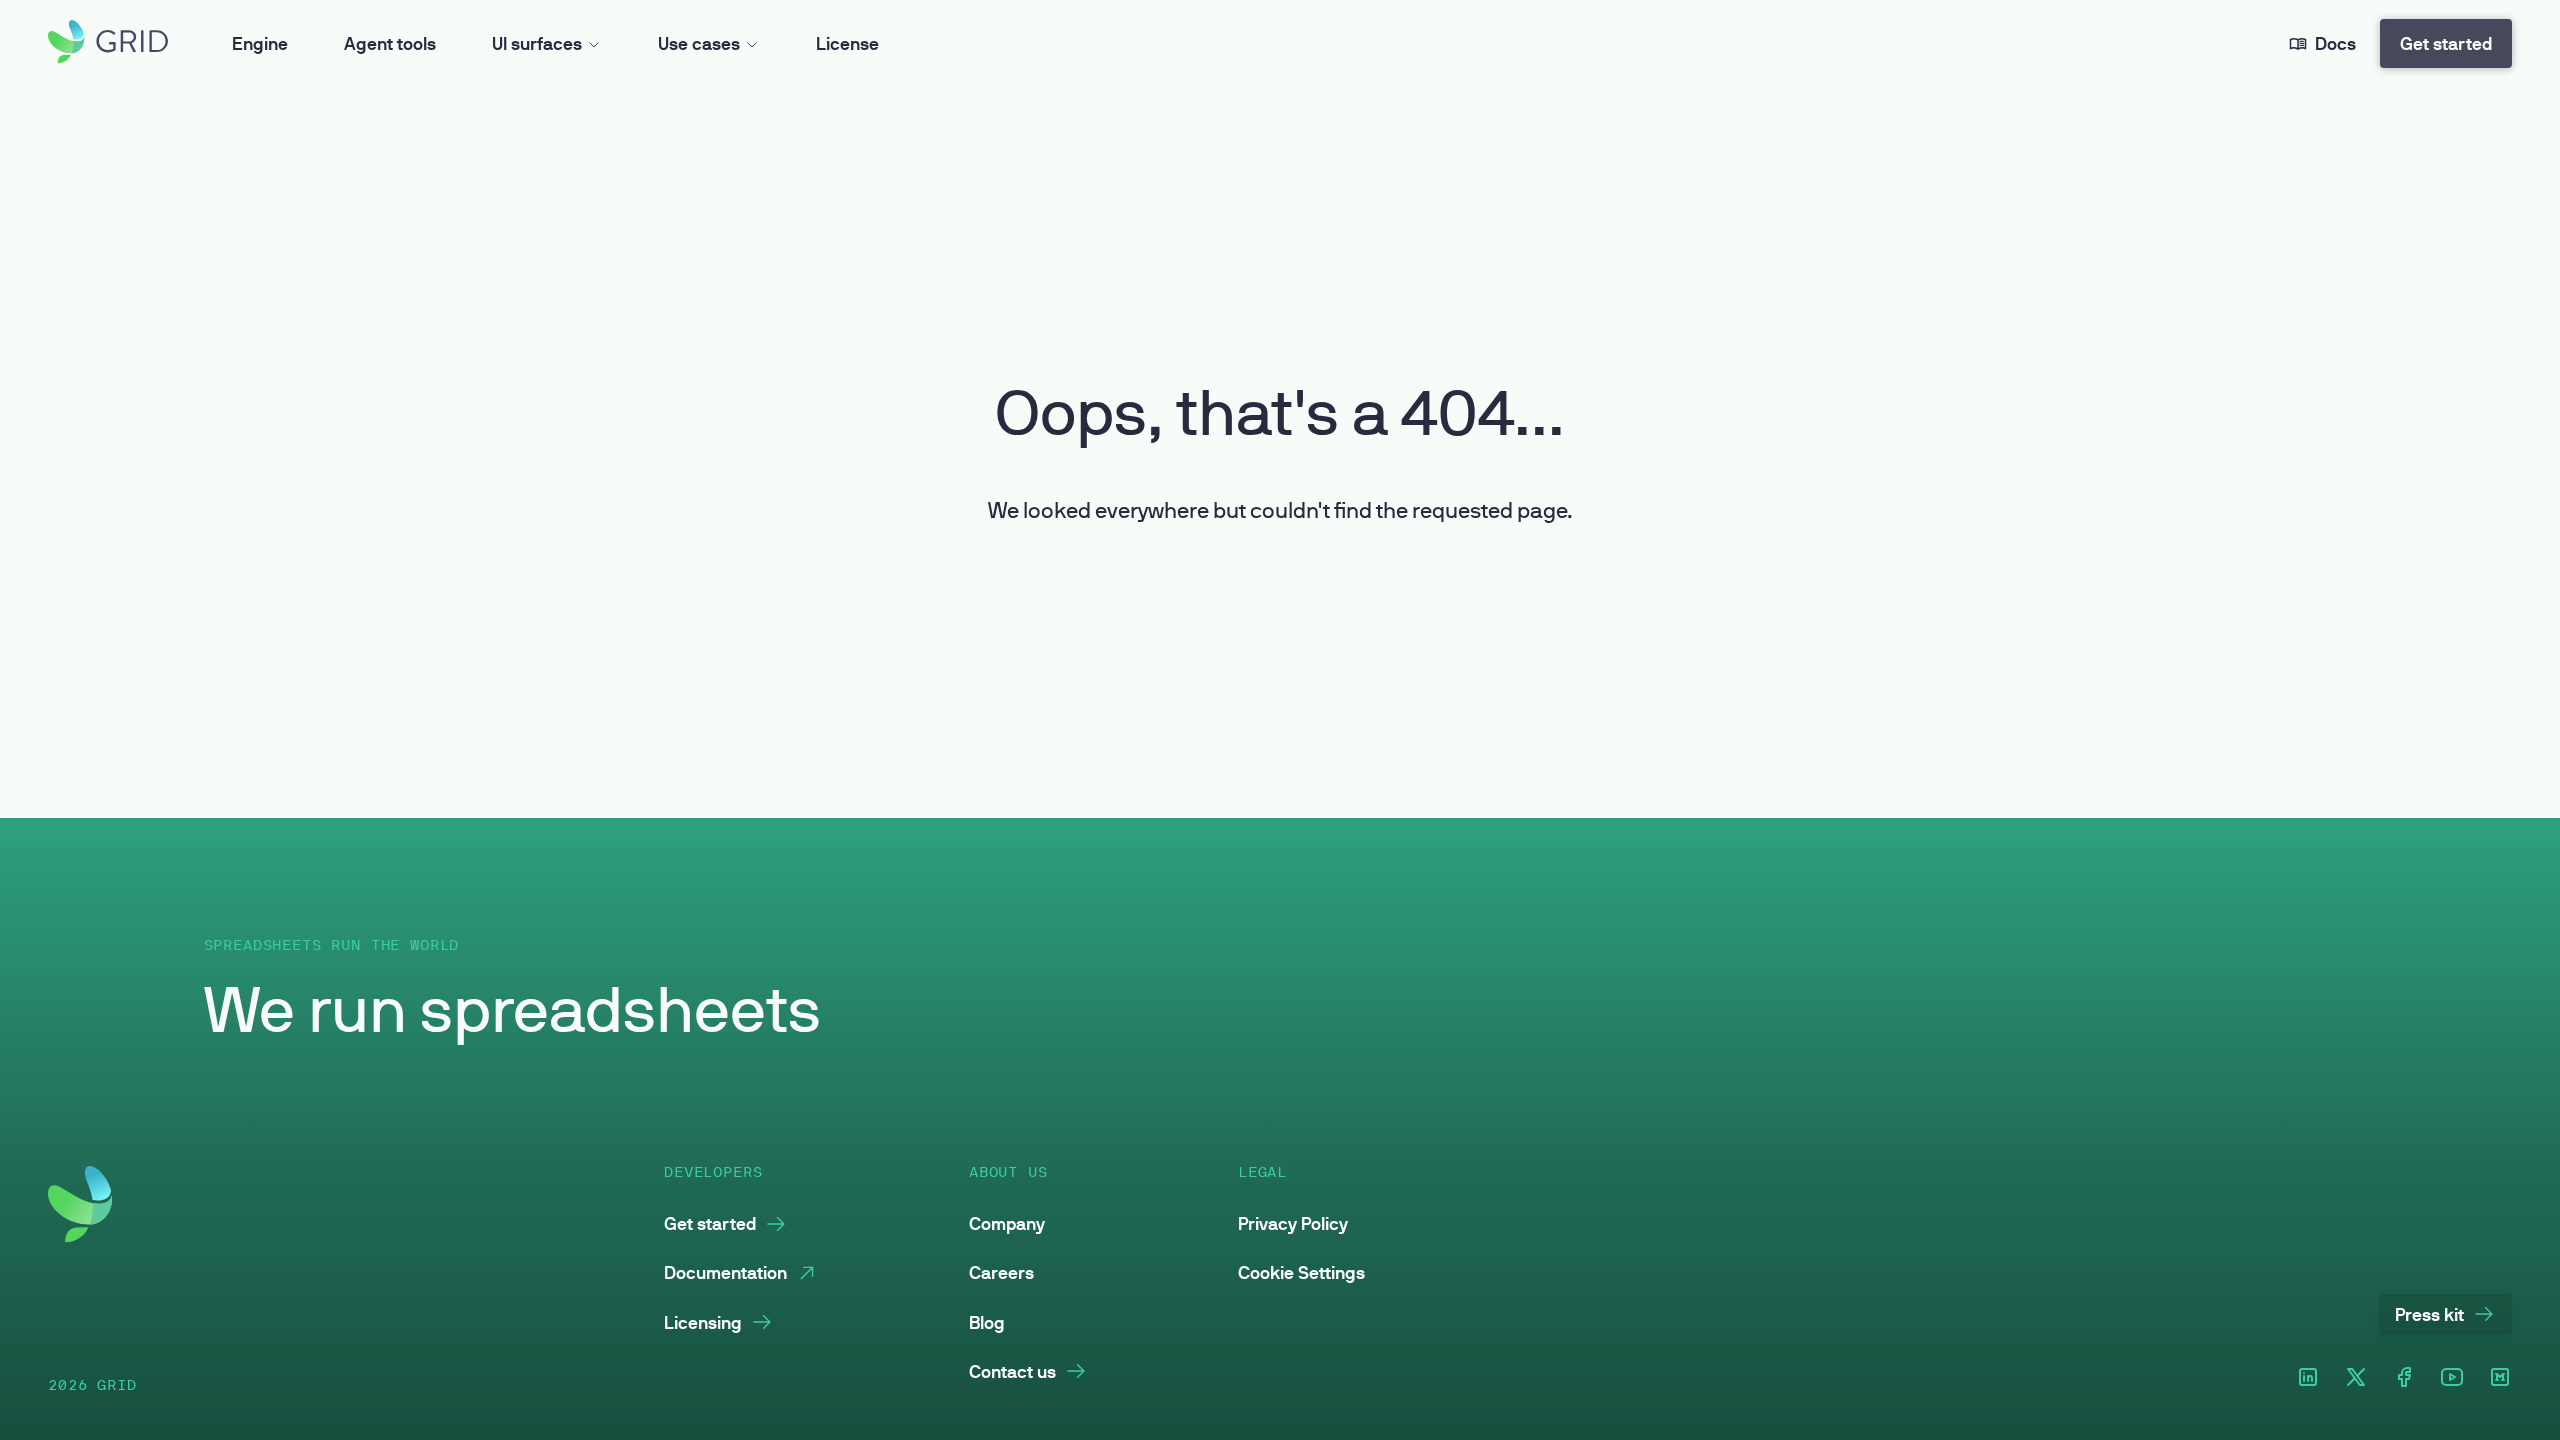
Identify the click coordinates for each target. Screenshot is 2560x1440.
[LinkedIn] (2308, 1378)
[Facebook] (2404, 1378)
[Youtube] (2452, 1378)
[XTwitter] (2356, 1378)
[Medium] (2500, 1378)
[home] (108, 43)
